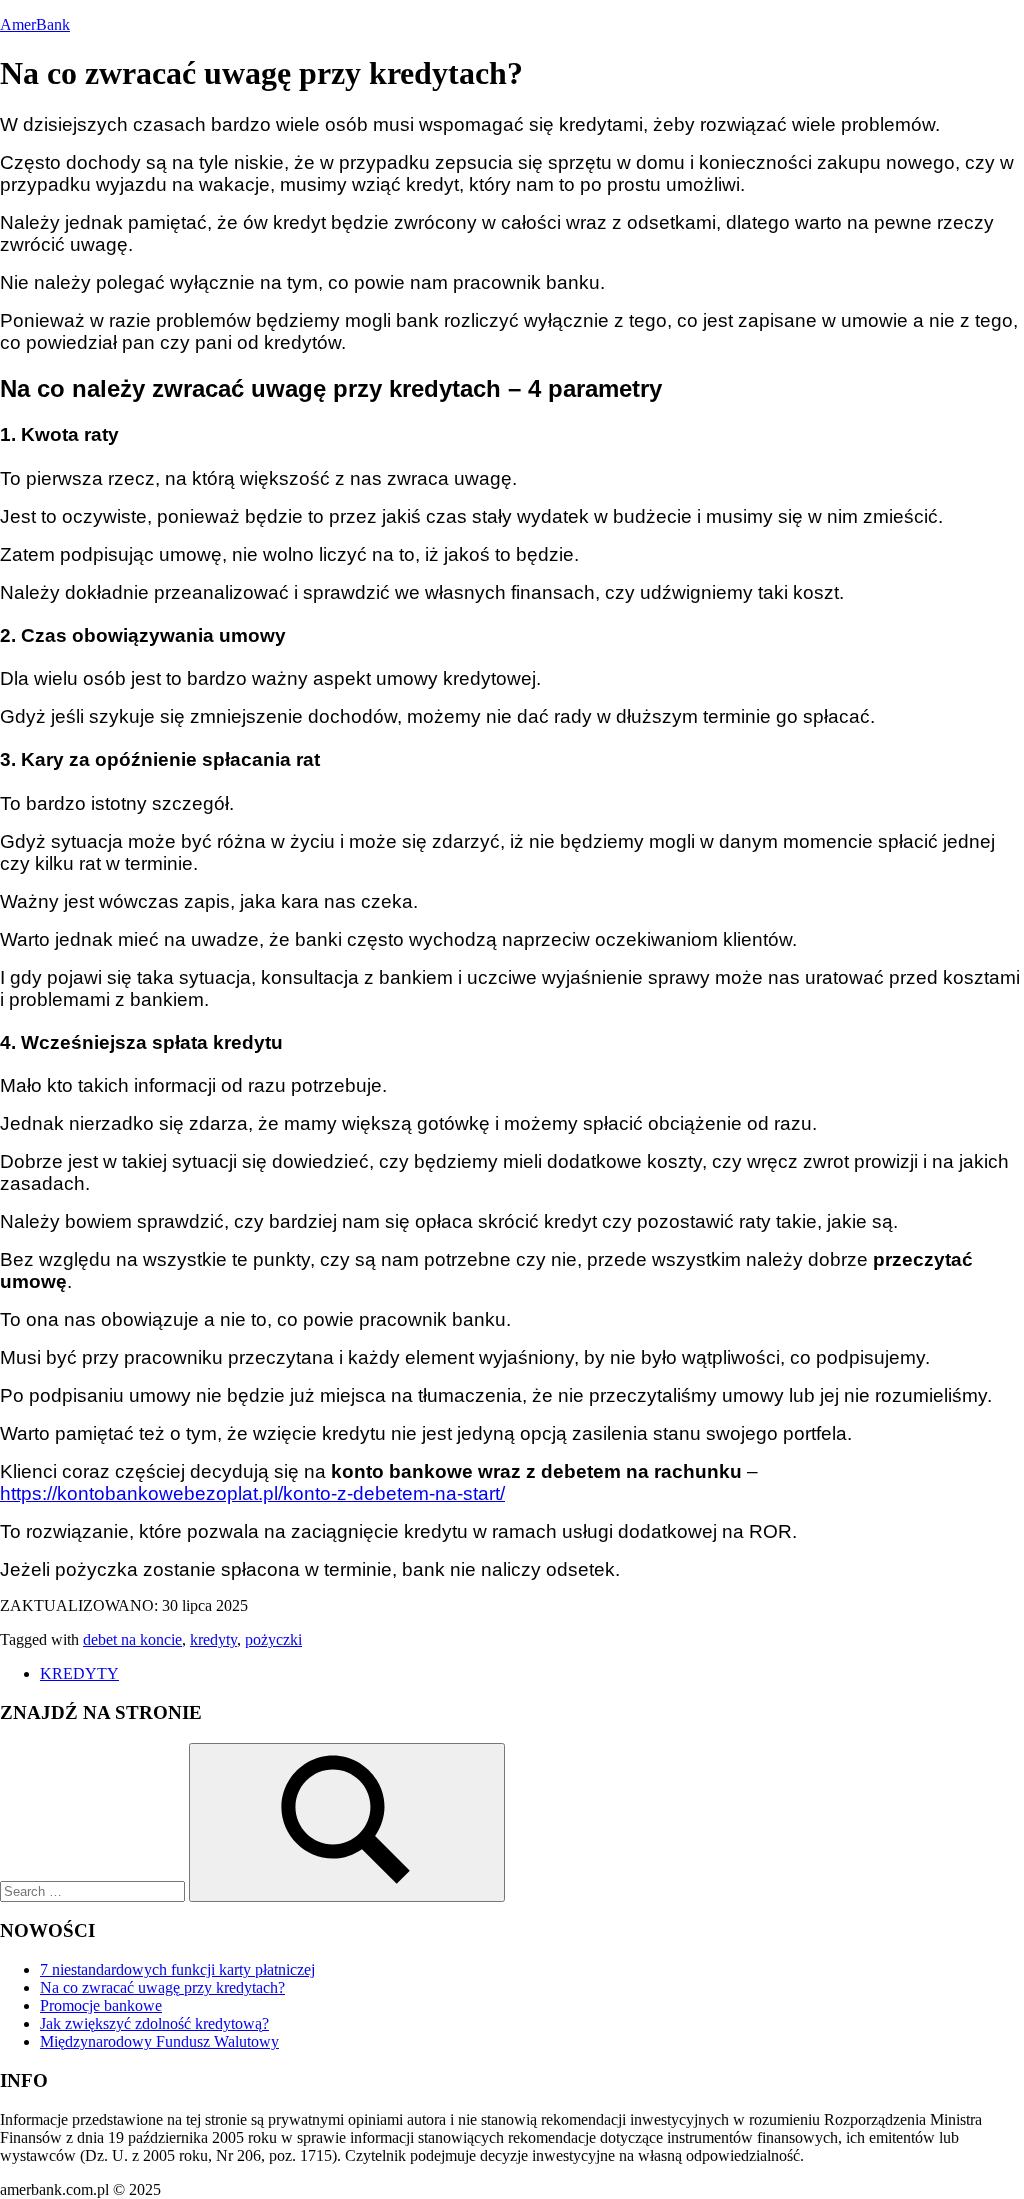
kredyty (213, 1639)
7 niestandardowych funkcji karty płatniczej (177, 1969)
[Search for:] (94, 1890)
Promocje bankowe (101, 2005)
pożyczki (273, 1639)
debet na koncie (132, 1639)
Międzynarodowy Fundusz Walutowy (159, 2041)
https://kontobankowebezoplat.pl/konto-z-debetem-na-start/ (252, 1493)
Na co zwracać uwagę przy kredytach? (162, 1987)
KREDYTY (79, 1673)
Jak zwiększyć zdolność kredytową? (154, 2023)
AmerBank (35, 24)
